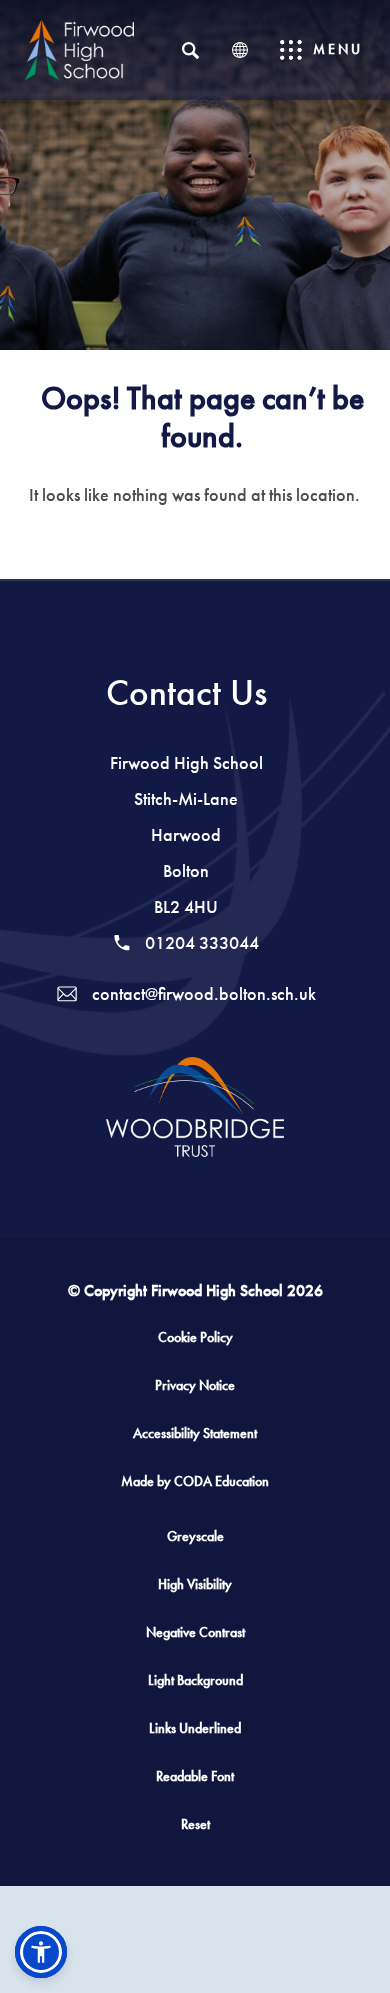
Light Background (195, 1680)
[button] (41, 1952)
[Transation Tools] (240, 50)
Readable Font (195, 1776)
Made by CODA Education (213, 1489)
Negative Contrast (195, 1632)
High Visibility (195, 1584)
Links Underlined (195, 1728)
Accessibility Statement (195, 1433)
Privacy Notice (195, 1385)
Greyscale (195, 1536)
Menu (338, 49)
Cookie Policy (195, 1337)
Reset (195, 1824)
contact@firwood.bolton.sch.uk (202, 994)
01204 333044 (200, 943)
